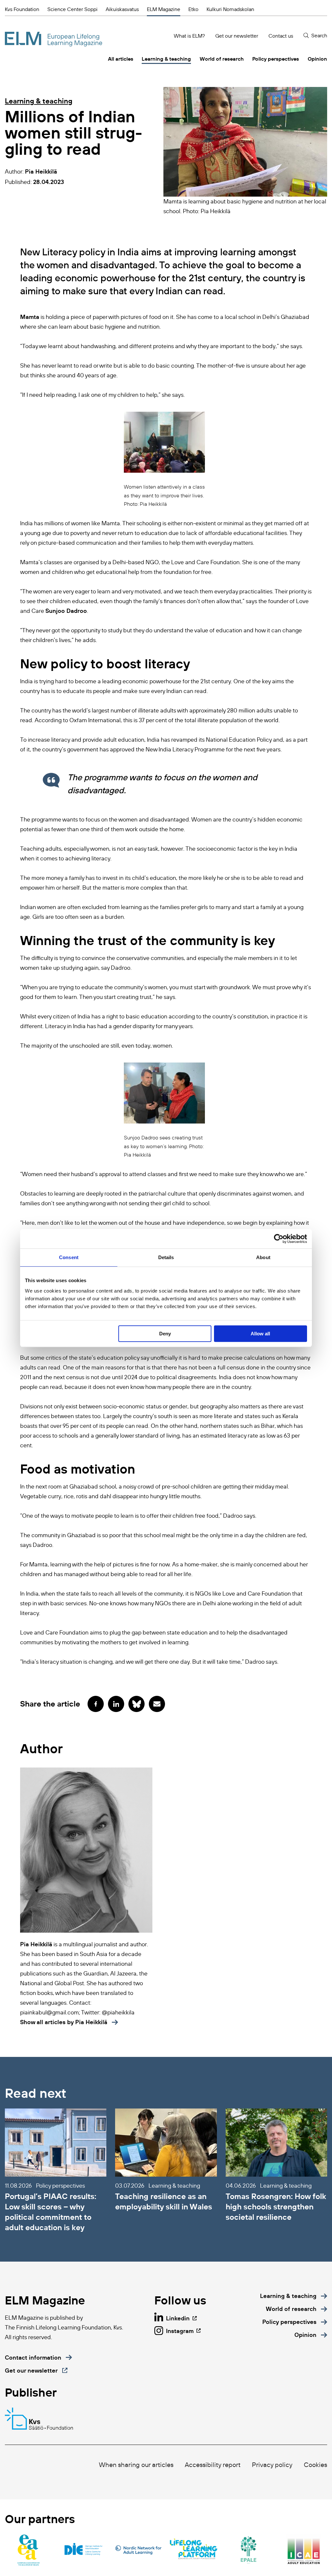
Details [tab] (166, 1257)
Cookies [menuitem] (315, 2465)
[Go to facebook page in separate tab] (96, 1704)
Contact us (281, 36)
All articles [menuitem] (121, 59)
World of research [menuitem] (222, 59)
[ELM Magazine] (53, 39)
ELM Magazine (164, 9)
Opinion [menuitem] (317, 59)
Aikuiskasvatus (122, 9)
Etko (193, 9)
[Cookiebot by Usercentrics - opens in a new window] (279, 1239)
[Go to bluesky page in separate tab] (136, 1704)
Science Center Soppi (72, 9)
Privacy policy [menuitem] (272, 2465)
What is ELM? (189, 36)
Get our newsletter (237, 36)
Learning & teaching (39, 101)
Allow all (260, 1334)
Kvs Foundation (22, 9)
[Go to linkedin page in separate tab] (116, 1704)
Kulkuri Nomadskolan (230, 9)
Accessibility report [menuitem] (213, 2465)
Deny (165, 1334)
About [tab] (263, 1257)
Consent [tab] (69, 1257)
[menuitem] (294, 2296)
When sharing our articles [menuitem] (136, 2465)
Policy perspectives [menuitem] (276, 59)
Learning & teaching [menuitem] (166, 59)
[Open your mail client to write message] (157, 1704)
